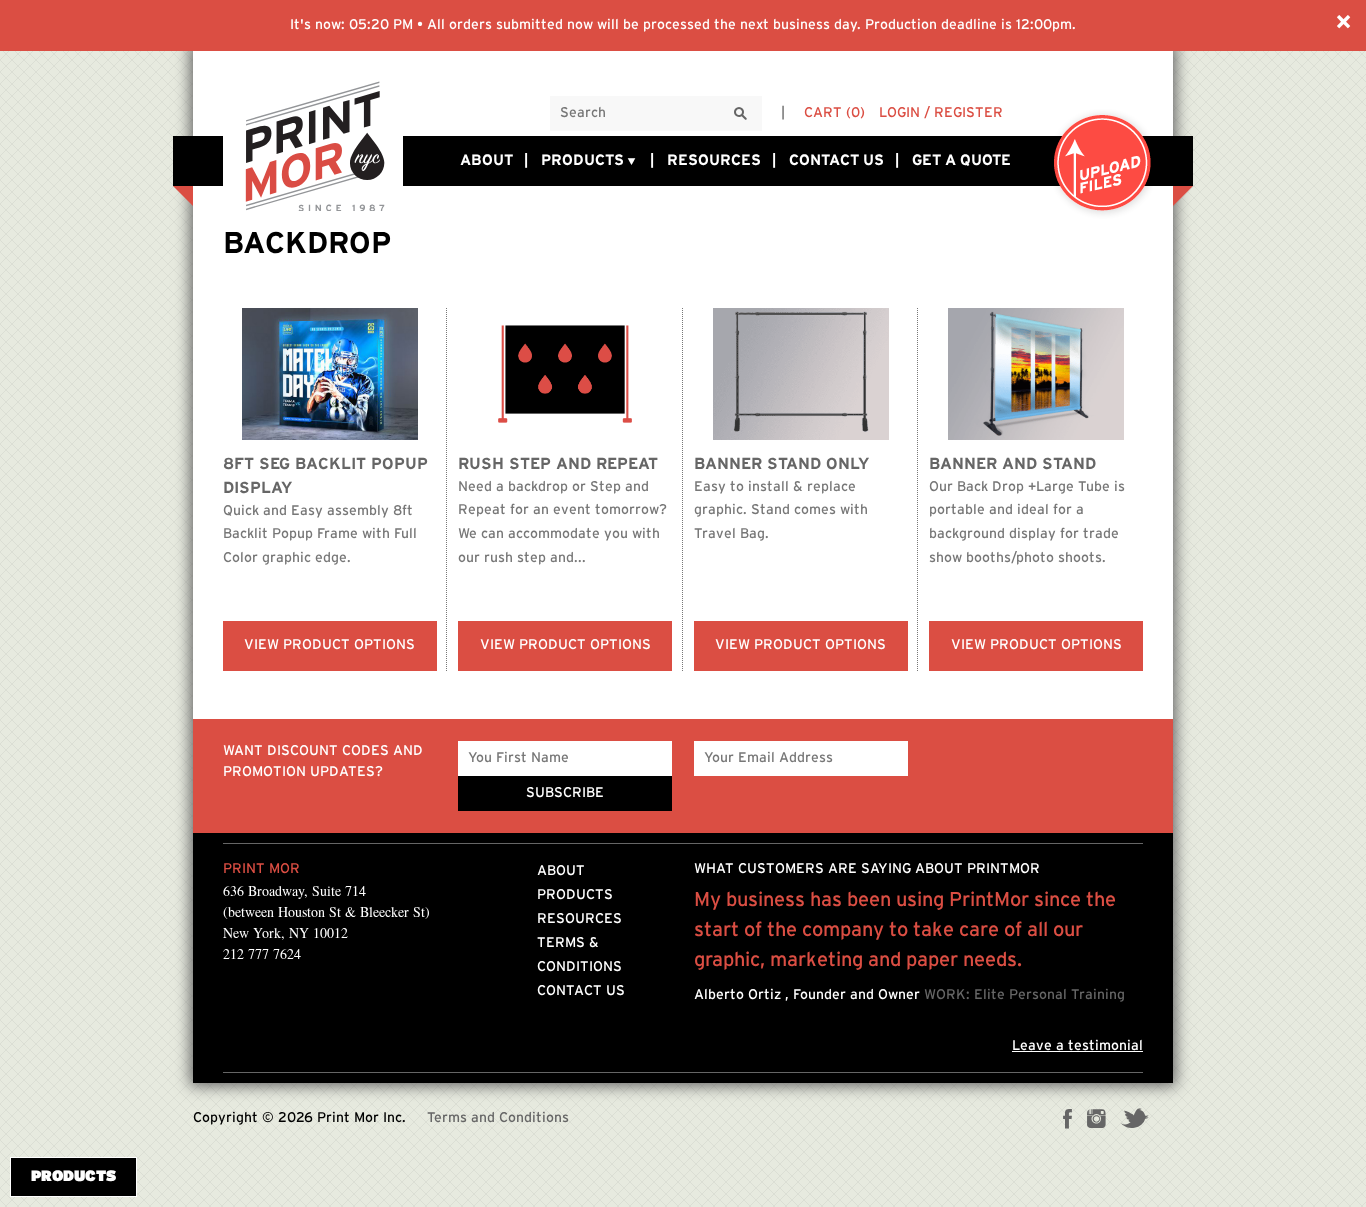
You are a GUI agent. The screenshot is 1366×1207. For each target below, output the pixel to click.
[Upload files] (1103, 164)
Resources (714, 160)
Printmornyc (313, 145)
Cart (834, 113)
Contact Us (836, 160)
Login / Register (941, 113)
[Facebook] (1068, 1121)
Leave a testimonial (1077, 1046)
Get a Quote (961, 160)
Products (582, 160)
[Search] (741, 114)
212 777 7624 (262, 953)
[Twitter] (1134, 1121)
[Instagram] (1096, 1121)
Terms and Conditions (498, 1118)
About (486, 160)
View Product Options (329, 645)
